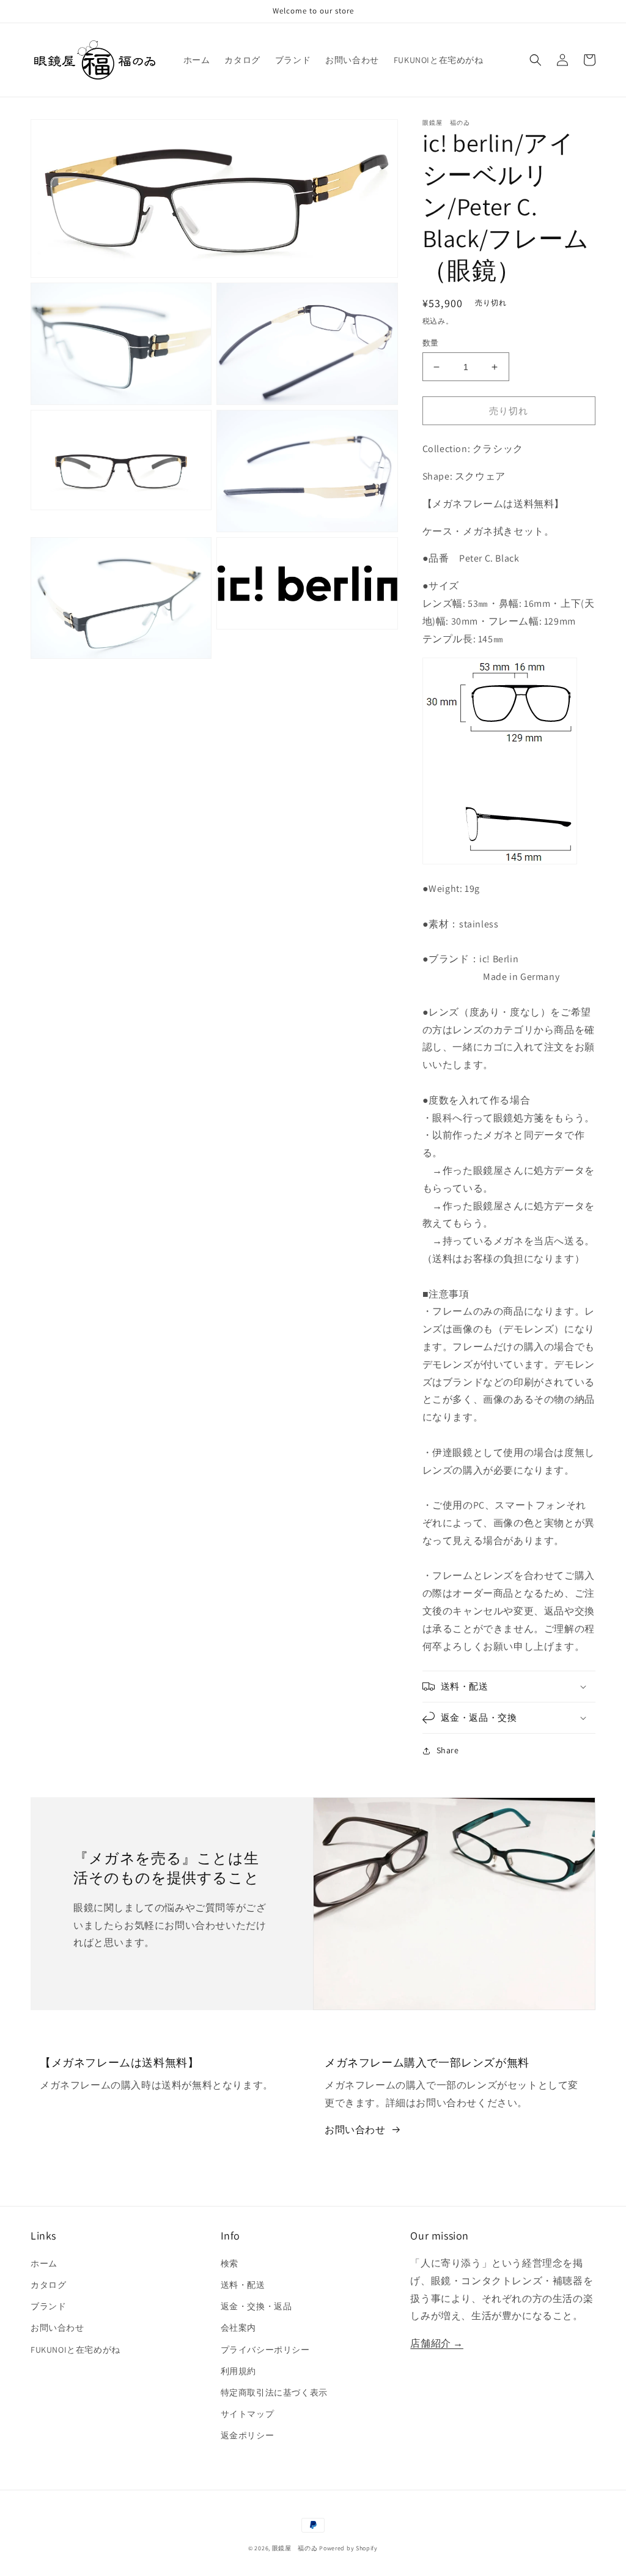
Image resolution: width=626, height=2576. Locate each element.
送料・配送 (243, 2285)
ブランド (48, 2306)
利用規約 (238, 2371)
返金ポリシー (248, 2435)
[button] (536, 60)
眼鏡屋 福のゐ (295, 2548)
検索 (230, 2263)
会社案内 (238, 2328)
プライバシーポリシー (265, 2350)
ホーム (44, 2263)
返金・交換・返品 (256, 2306)
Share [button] (448, 1750)
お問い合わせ (355, 2130)
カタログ (48, 2285)
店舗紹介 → (437, 2343)
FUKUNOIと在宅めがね (75, 2350)
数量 (431, 343)
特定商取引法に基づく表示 (274, 2392)
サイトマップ (248, 2414)
